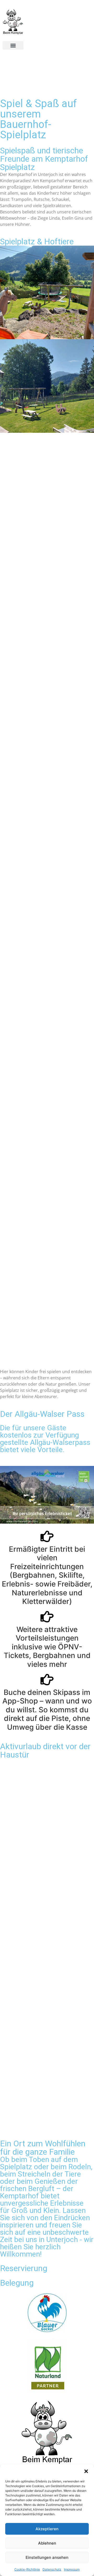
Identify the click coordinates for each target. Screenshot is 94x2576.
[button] (86, 2471)
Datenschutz (52, 2569)
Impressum (72, 2569)
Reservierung (24, 2268)
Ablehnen (47, 2543)
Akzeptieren (47, 2529)
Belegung (17, 2283)
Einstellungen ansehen (47, 2557)
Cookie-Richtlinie (27, 2569)
